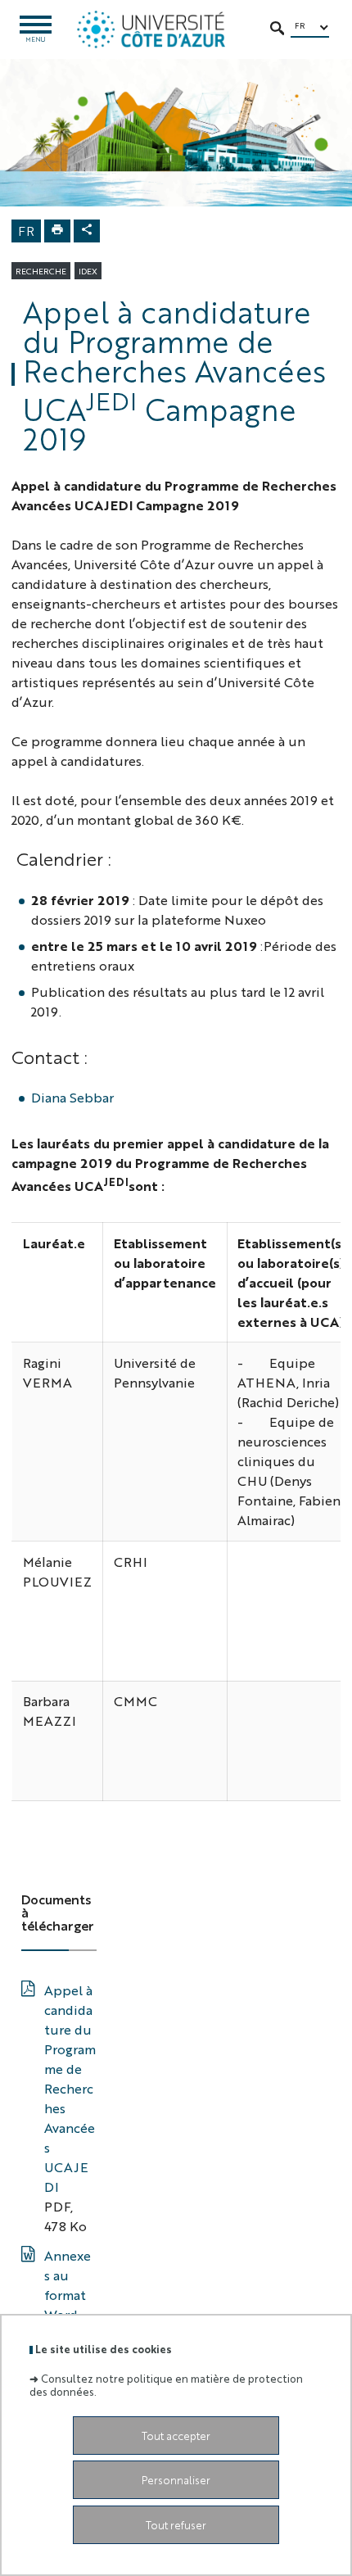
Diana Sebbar (72, 1097)
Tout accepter (176, 2436)
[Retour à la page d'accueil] (151, 29)
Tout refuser (176, 2525)
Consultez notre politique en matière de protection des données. (166, 2384)
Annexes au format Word (68, 2285)
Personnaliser (176, 2480)
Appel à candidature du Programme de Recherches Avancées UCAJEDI (70, 2088)
